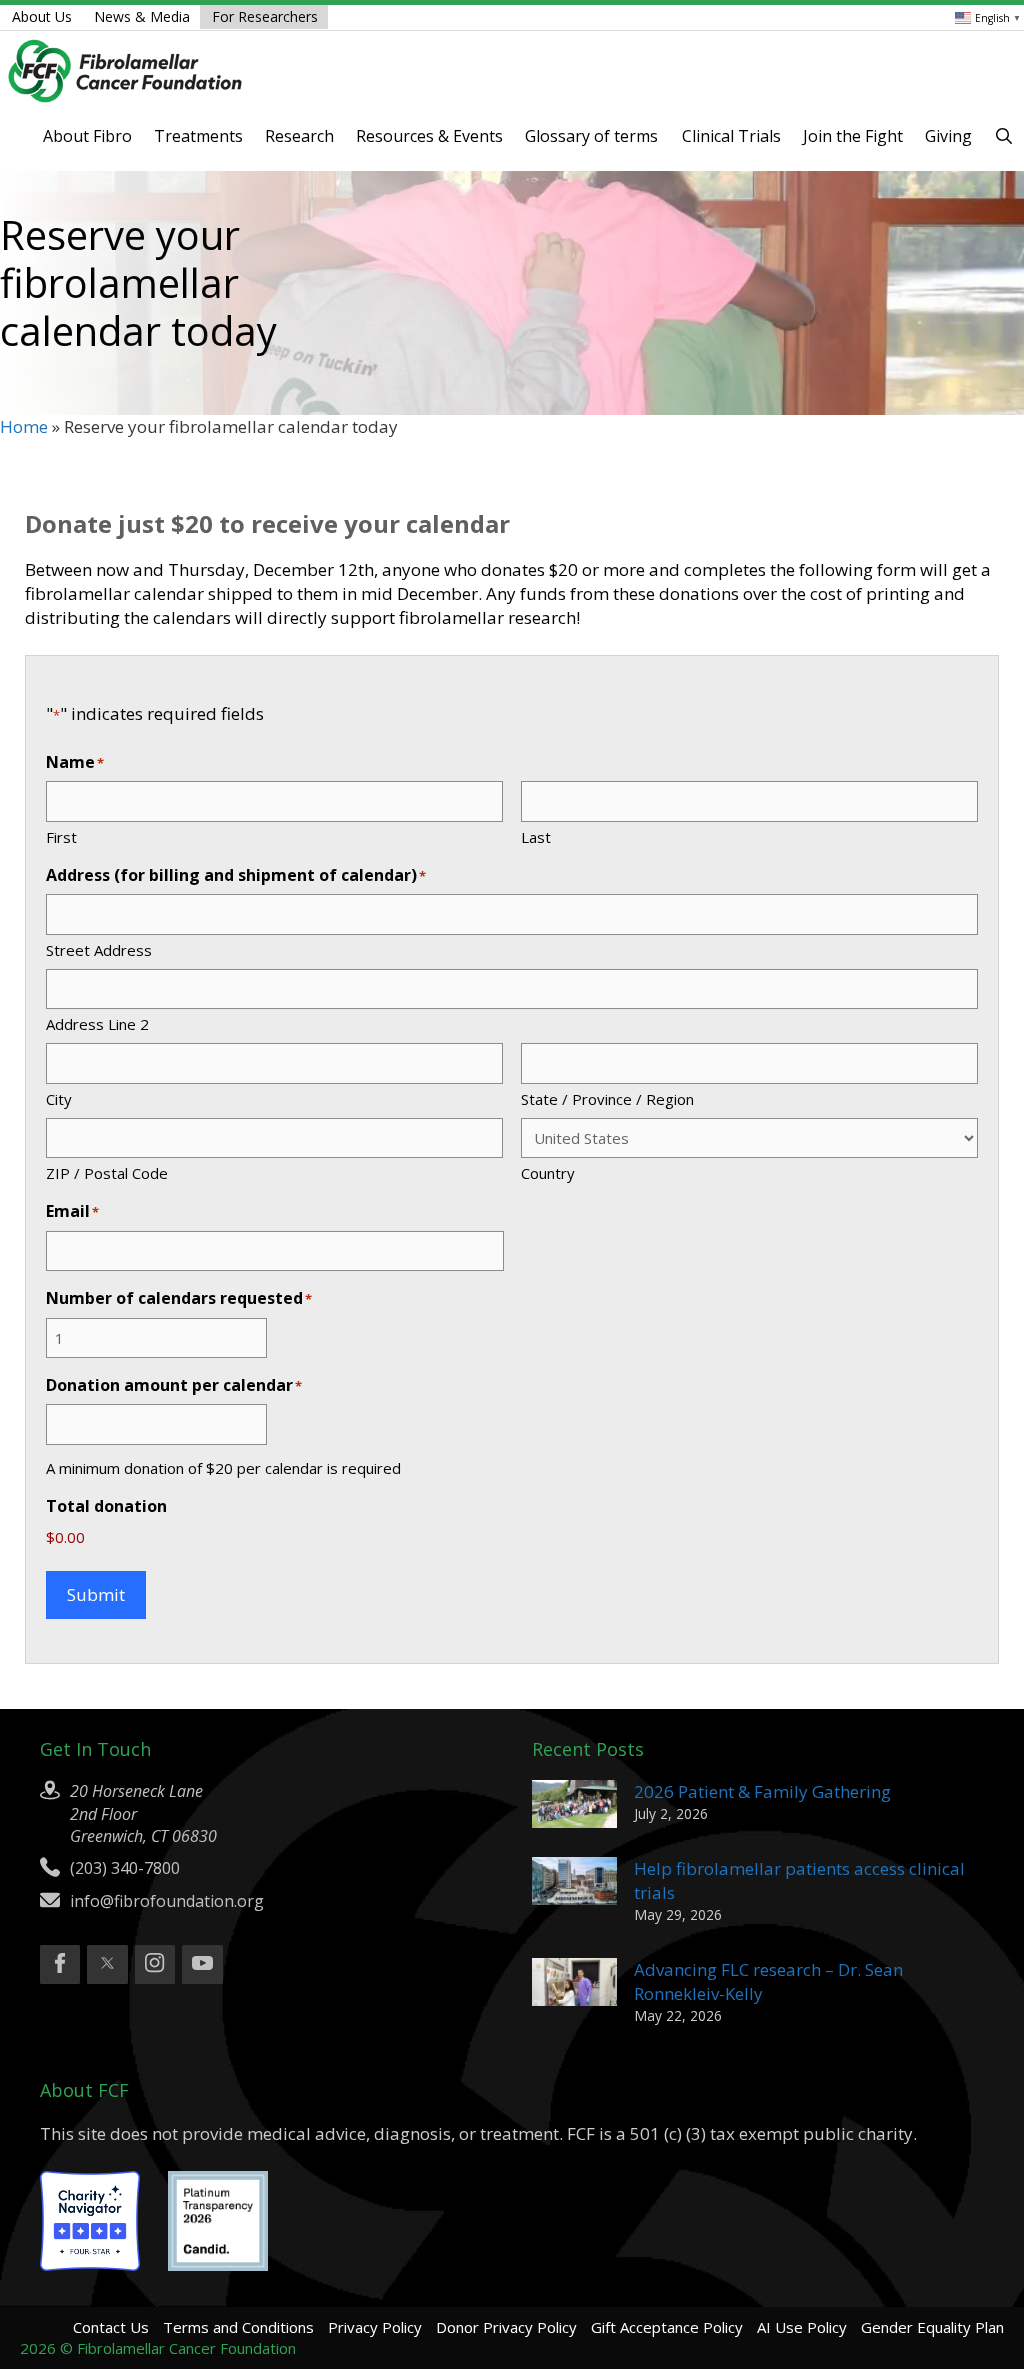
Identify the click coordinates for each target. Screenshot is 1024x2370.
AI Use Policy (802, 2327)
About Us (42, 16)
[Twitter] (107, 1965)
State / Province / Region (607, 1099)
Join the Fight (853, 136)
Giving (948, 136)
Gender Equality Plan (932, 2327)
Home (24, 426)
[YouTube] (202, 1965)
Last (536, 837)
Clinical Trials (731, 136)
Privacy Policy (375, 2327)
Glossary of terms (591, 136)
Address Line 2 (97, 1024)
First (61, 837)
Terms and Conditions (238, 2327)
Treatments (198, 136)
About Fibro (87, 136)
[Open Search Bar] (1004, 136)
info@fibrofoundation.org (167, 1901)
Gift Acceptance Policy (667, 2327)
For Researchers (265, 16)
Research (299, 136)
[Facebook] (60, 1965)
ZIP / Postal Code (107, 1173)
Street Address (99, 950)
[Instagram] (155, 1965)
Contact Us (111, 2327)
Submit (96, 1594)
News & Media (142, 16)
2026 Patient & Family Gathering (762, 1791)
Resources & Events (429, 136)
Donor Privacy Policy (506, 2327)
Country (548, 1173)
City (59, 1099)
